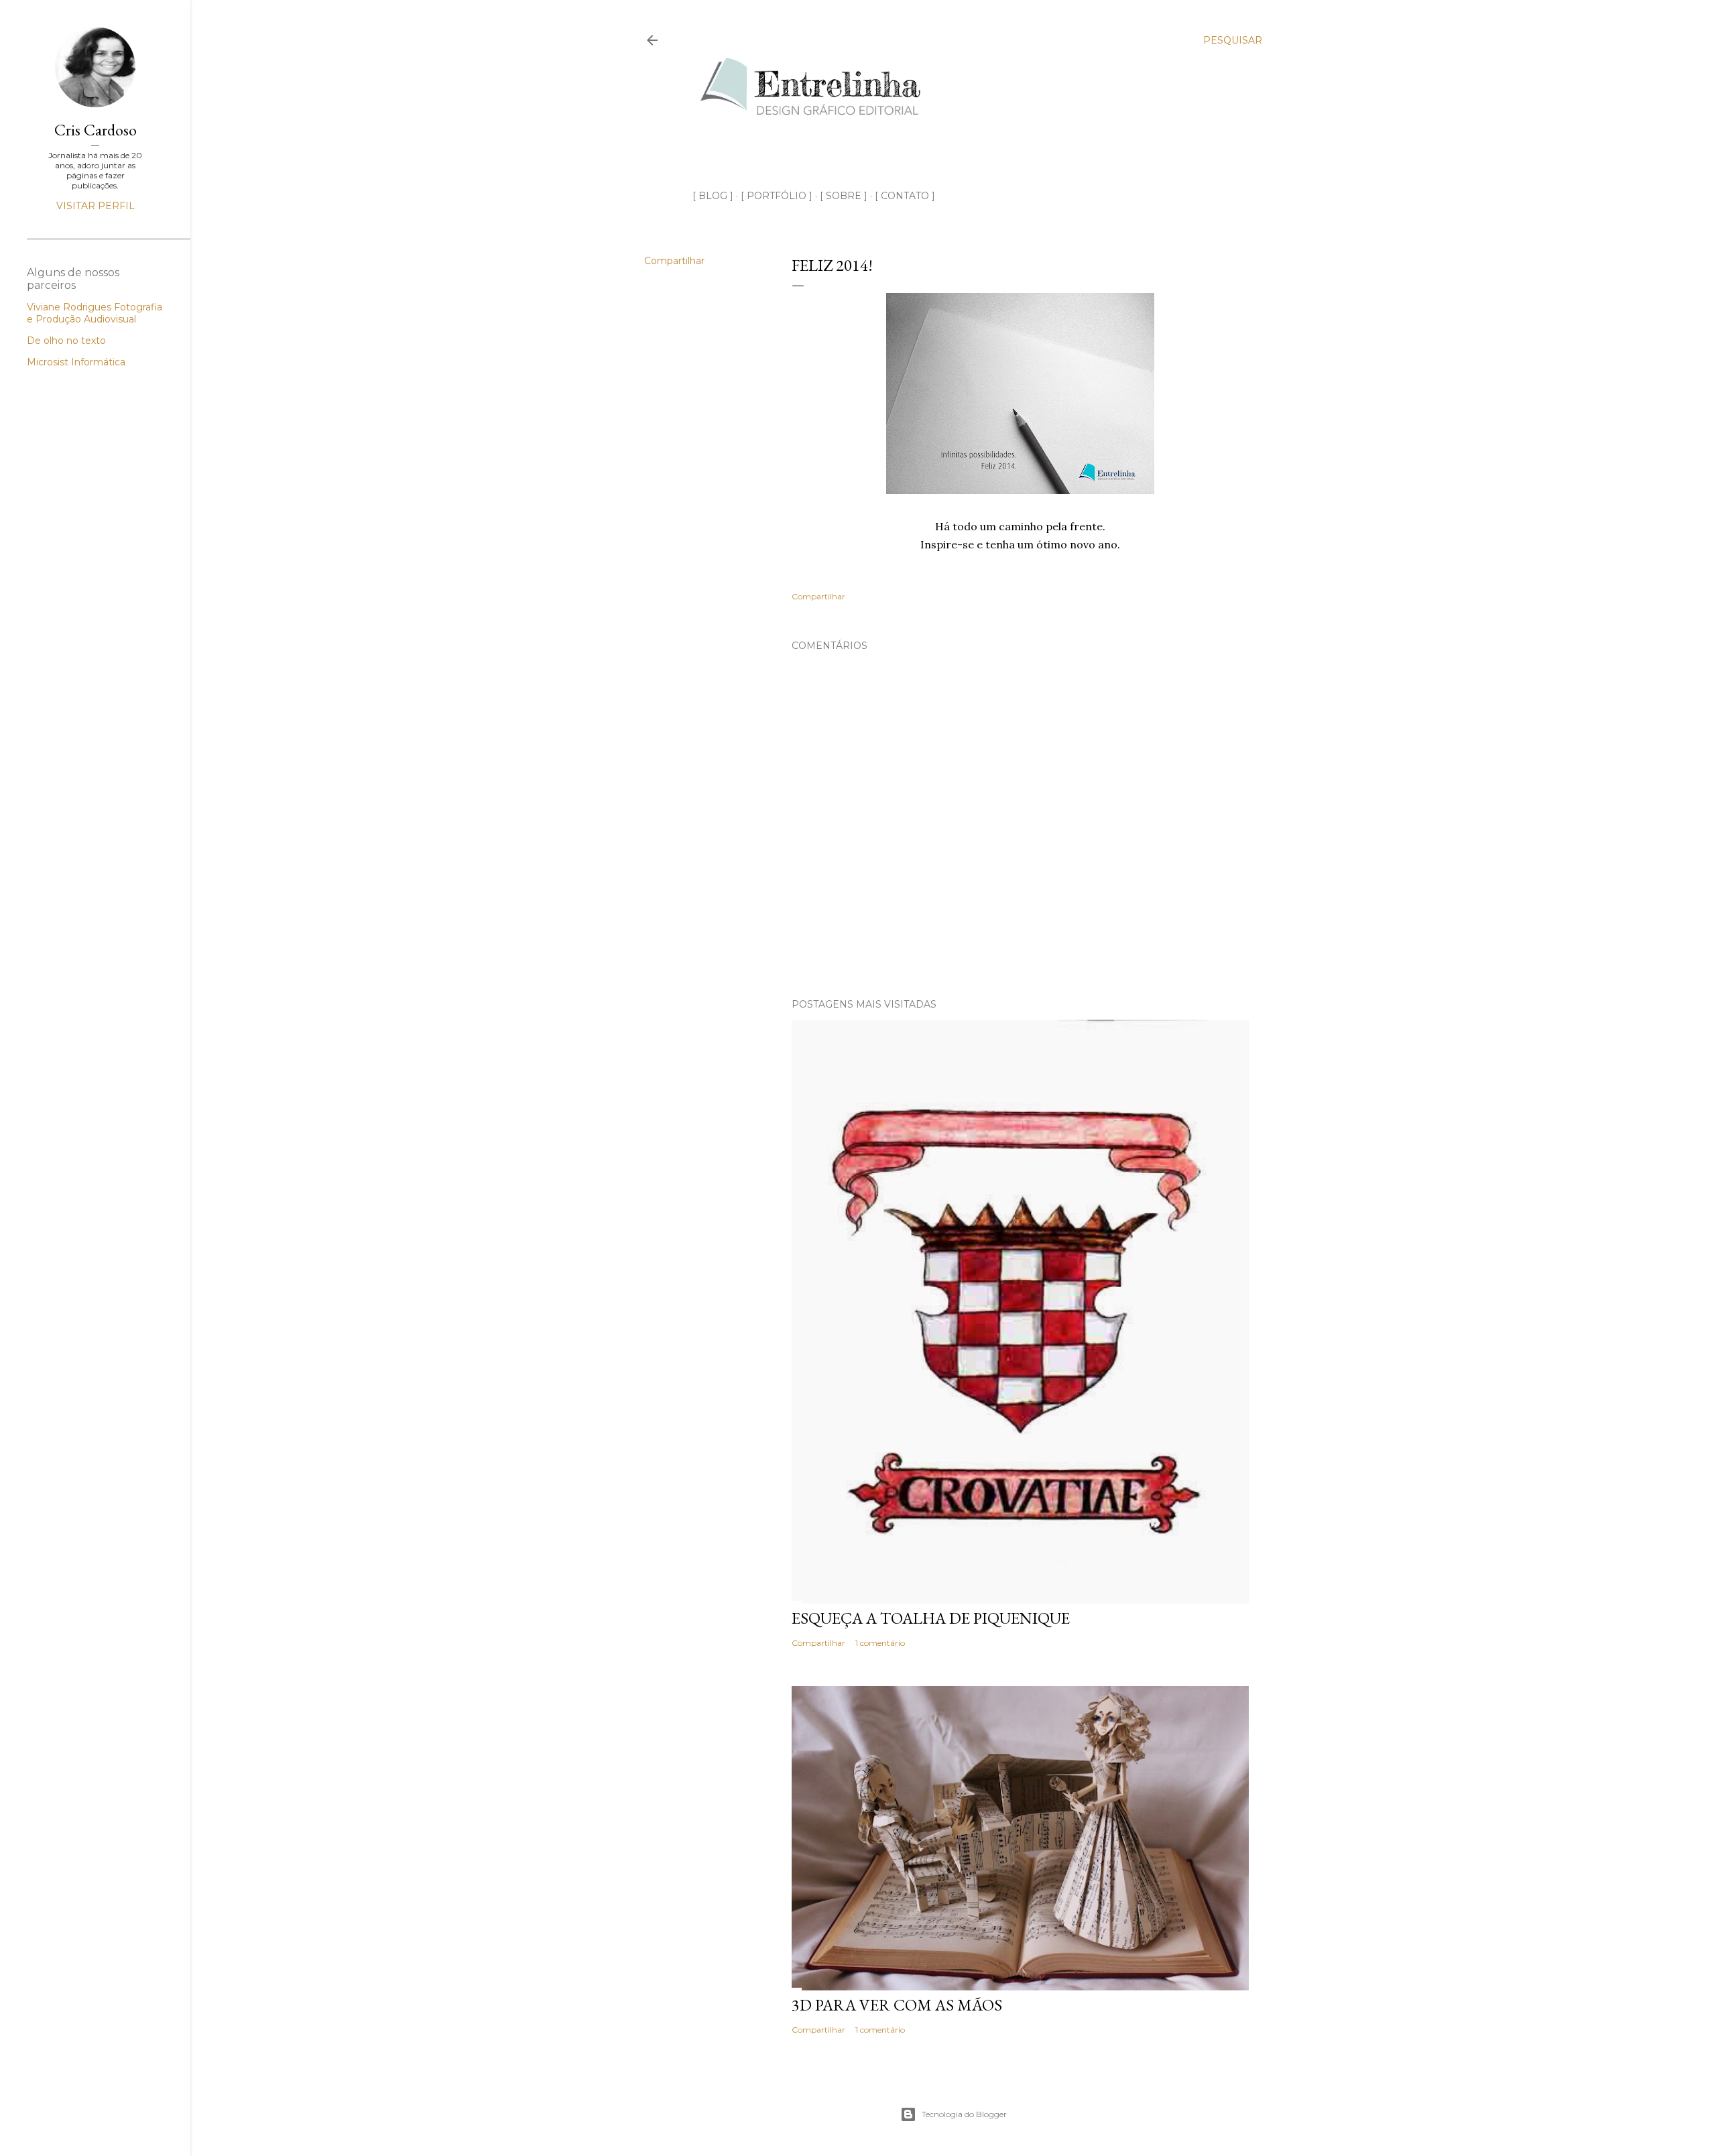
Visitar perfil (96, 206)
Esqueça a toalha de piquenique (931, 1618)
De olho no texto (66, 341)
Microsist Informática (76, 362)
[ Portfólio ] (777, 196)
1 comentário (880, 1643)
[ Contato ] (905, 196)
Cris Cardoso (96, 130)
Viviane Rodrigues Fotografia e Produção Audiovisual (95, 313)
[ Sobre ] (844, 196)
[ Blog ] (713, 196)
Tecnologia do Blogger (964, 2114)
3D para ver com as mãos (897, 2005)
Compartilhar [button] (674, 261)
